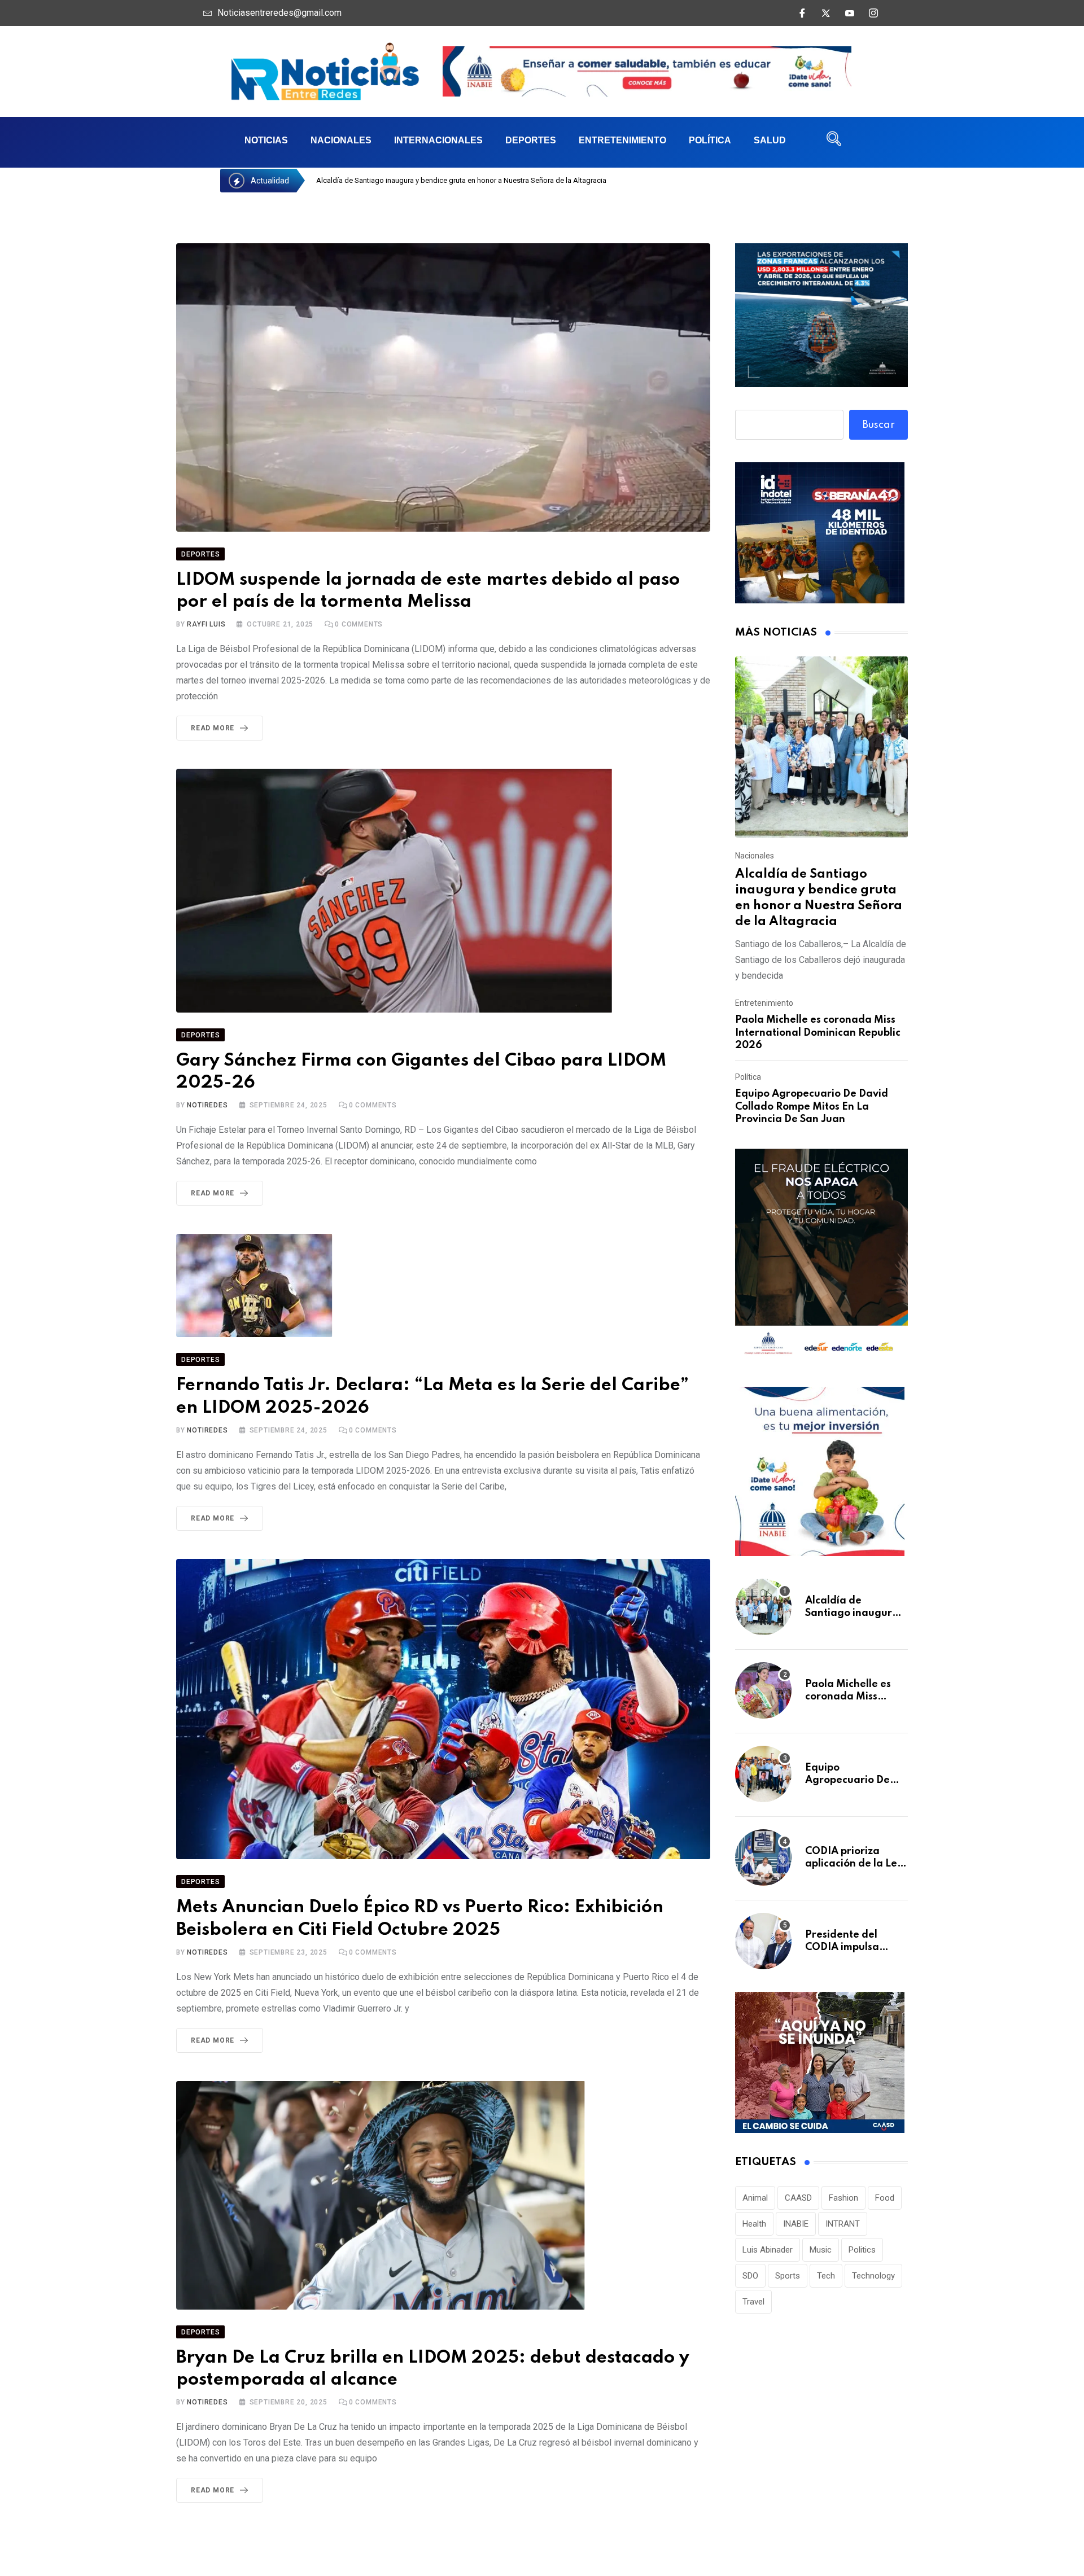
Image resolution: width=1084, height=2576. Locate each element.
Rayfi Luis (206, 624)
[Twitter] (826, 13)
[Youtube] (850, 13)
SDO (750, 2276)
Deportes (531, 140)
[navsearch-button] (834, 142)
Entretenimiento (622, 140)
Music (821, 2250)
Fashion (843, 2198)
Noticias (266, 140)
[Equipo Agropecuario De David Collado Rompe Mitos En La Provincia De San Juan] (763, 1774)
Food (885, 2198)
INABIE (796, 2224)
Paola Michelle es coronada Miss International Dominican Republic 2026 (818, 1033)
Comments (359, 624)
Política (710, 140)
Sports (788, 2276)
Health (754, 2224)
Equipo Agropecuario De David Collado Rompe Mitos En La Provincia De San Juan (812, 1107)
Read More (213, 728)
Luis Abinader (768, 2250)
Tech (826, 2276)
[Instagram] (873, 13)
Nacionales (341, 140)
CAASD (798, 2198)
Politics (862, 2250)
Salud (770, 140)
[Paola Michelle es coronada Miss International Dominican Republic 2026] (763, 1690)
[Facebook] (802, 13)
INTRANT (843, 2224)
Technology (873, 2276)
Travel (753, 2302)
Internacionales (438, 140)
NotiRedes (207, 1105)
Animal (755, 2198)
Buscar (879, 425)
